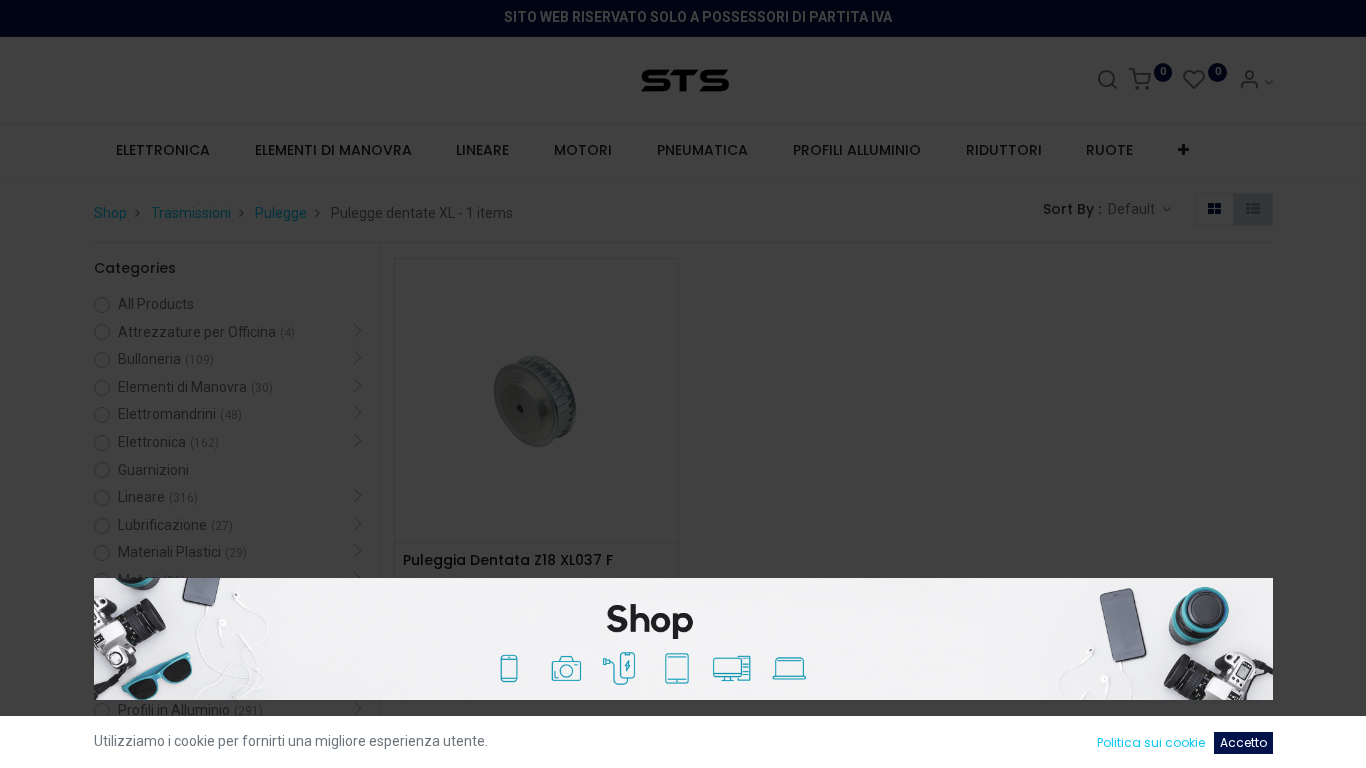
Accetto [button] (1243, 742)
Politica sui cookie (1151, 742)
